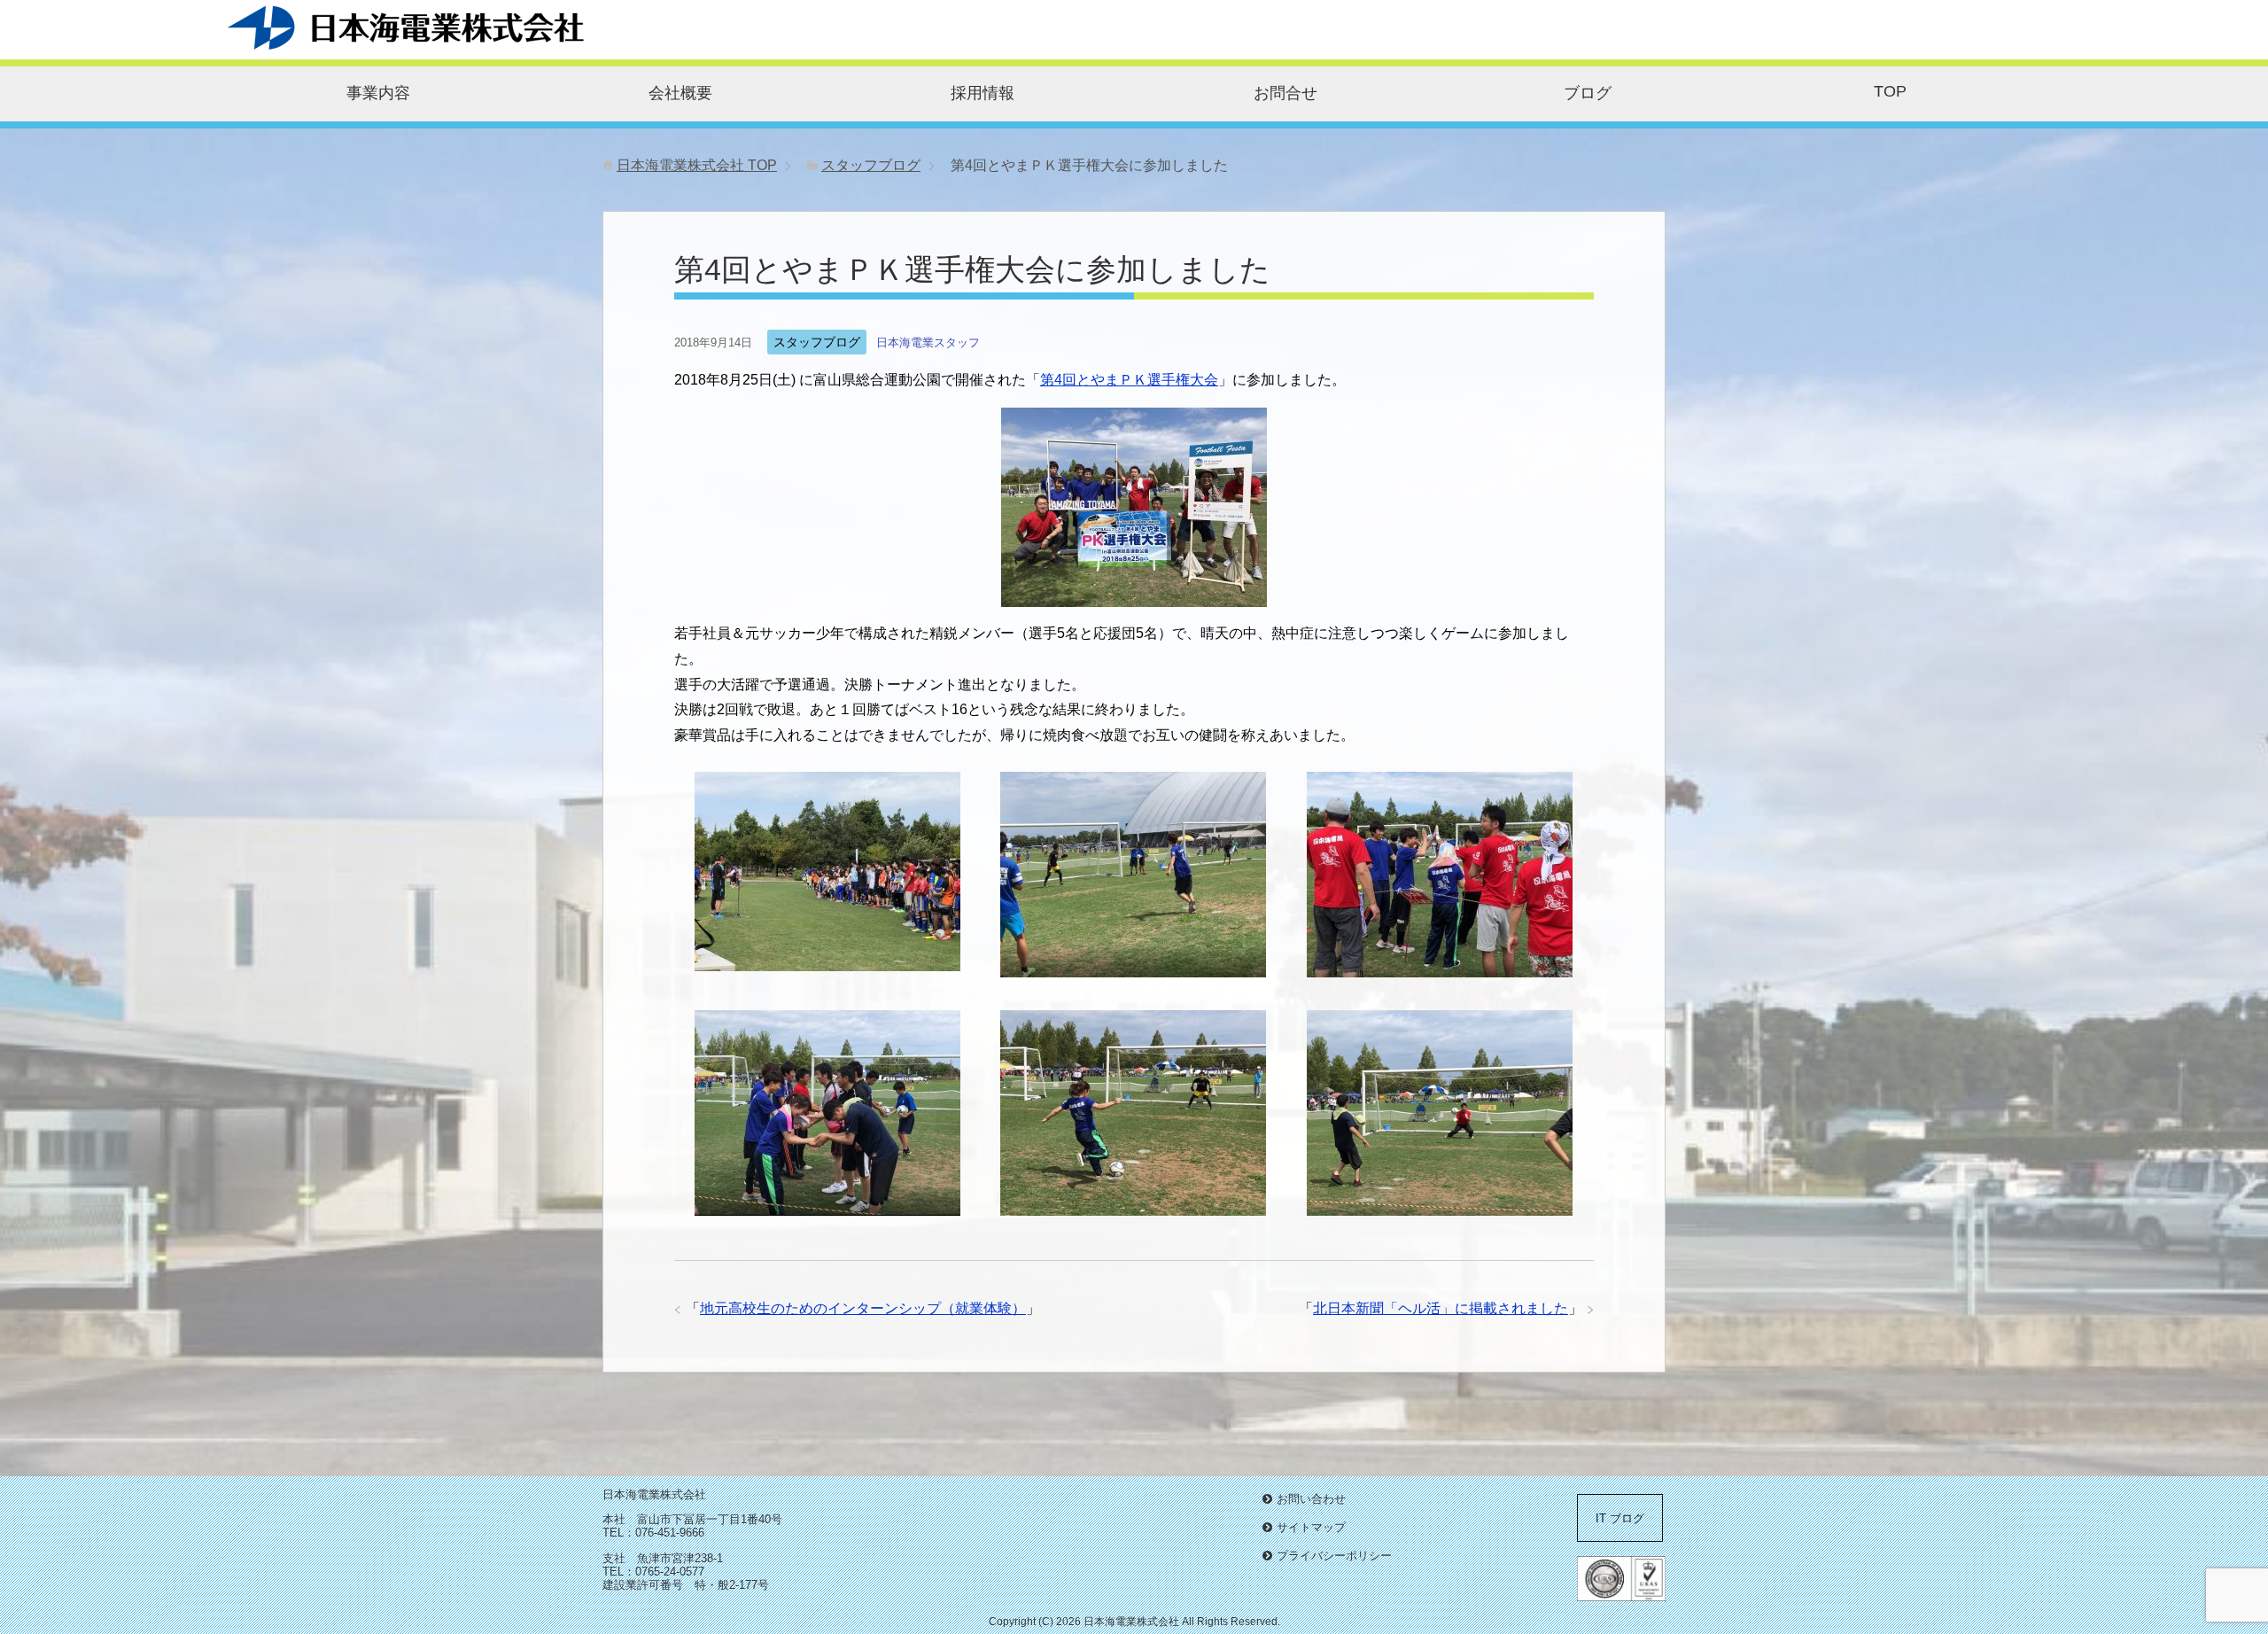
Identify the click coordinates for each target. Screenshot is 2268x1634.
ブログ (1588, 93)
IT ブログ (1620, 1518)
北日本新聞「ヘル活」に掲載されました (1441, 1308)
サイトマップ (1311, 1527)
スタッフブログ (817, 342)
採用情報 (983, 93)
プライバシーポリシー (1334, 1556)
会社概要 (680, 93)
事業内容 (378, 93)
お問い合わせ (1311, 1499)
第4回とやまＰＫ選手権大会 (1129, 380)
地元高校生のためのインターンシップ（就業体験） (863, 1308)
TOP (1890, 91)
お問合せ (1285, 93)
